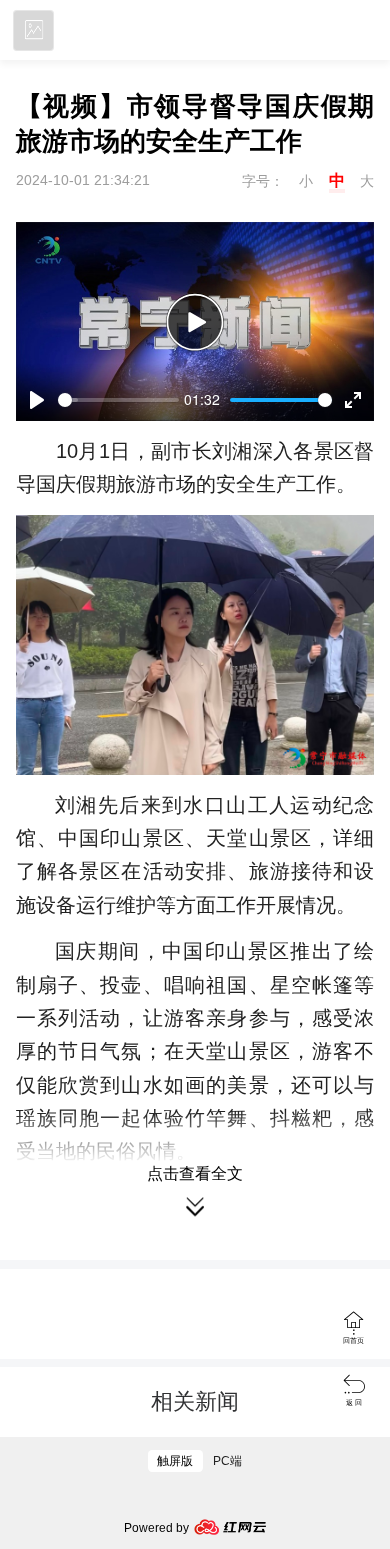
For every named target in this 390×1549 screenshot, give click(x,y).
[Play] (195, 322)
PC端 (227, 1461)
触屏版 (175, 1461)
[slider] (118, 400)
